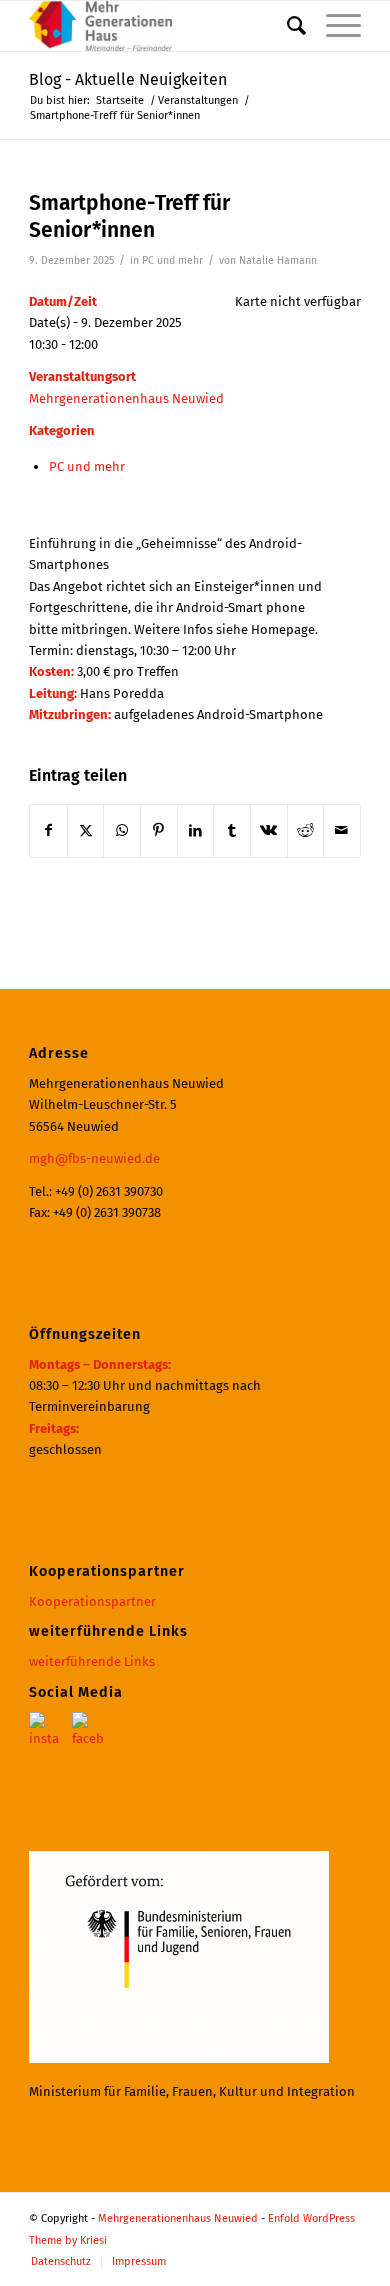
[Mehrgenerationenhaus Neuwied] (161, 26)
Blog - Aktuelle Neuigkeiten (128, 79)
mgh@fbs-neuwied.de (94, 1158)
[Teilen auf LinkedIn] (196, 830)
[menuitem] (286, 26)
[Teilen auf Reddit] (306, 830)
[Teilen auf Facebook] (48, 830)
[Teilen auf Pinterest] (159, 830)
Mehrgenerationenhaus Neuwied (126, 398)
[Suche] (286, 26)
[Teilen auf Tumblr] (232, 830)
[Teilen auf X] (86, 830)
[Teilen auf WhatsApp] (122, 830)
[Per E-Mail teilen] (342, 830)
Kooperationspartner (92, 1601)
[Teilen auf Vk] (269, 830)
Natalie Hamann (278, 260)
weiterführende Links (92, 1661)
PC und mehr (172, 260)
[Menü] (333, 26)
